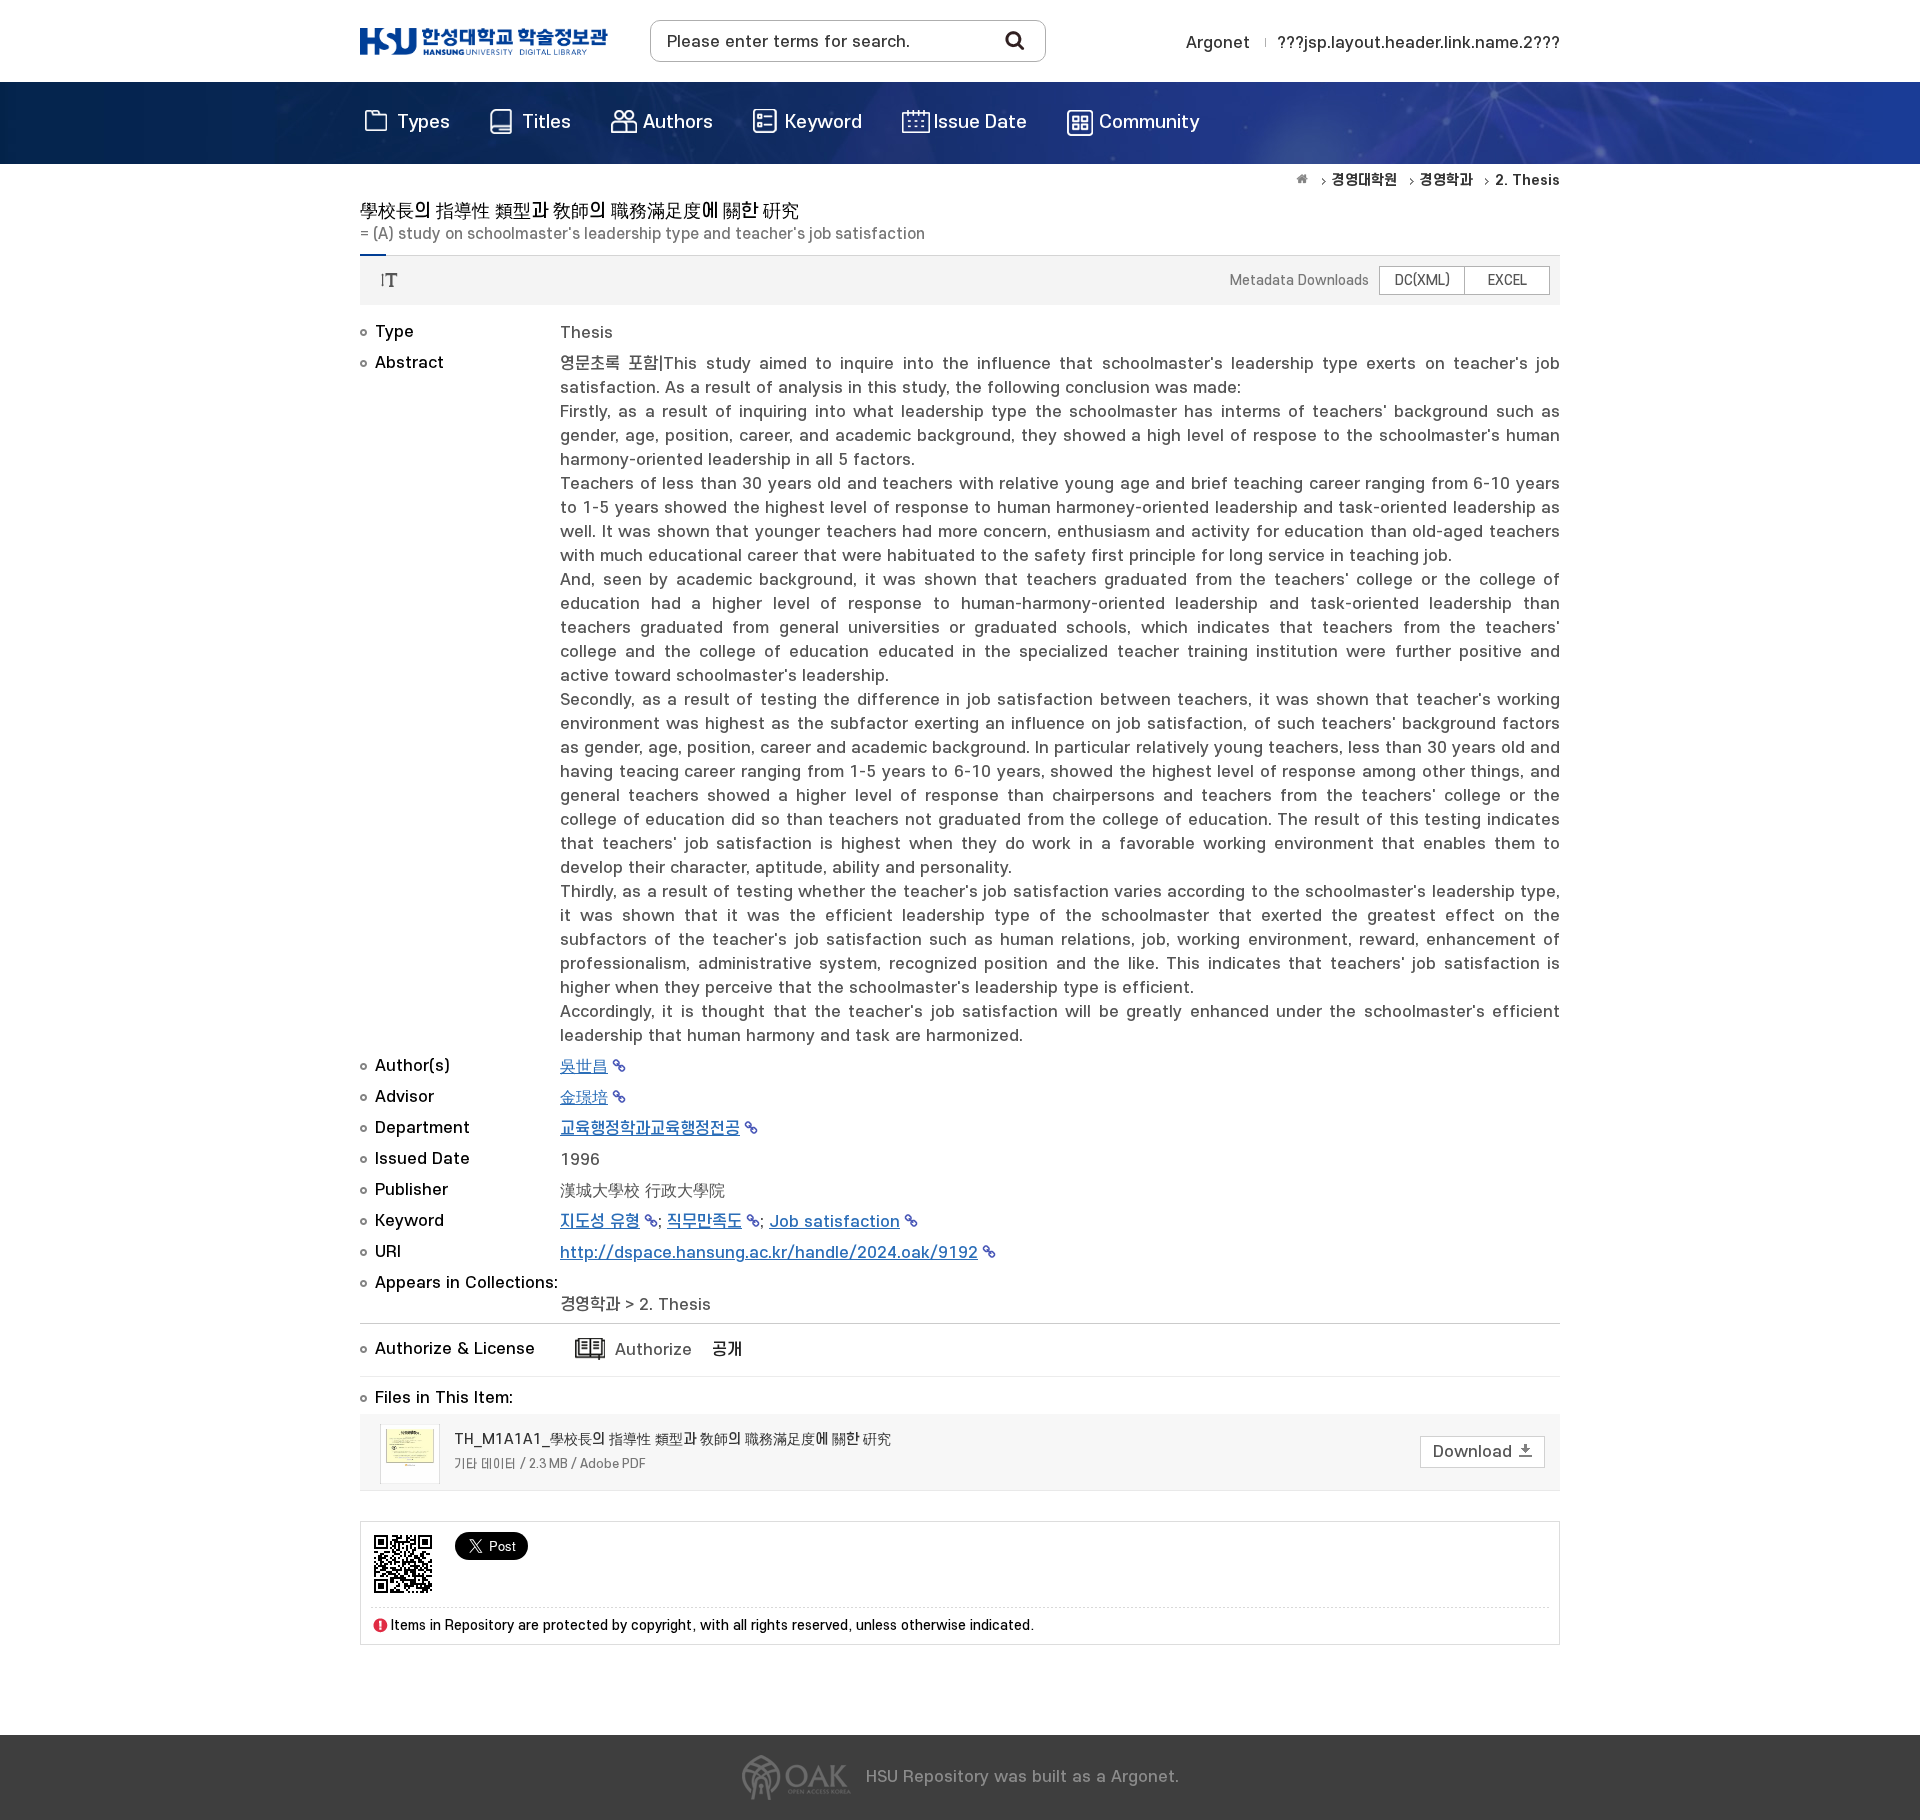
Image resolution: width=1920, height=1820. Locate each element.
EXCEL (1507, 280)
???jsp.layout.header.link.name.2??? (1418, 43)
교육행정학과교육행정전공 (650, 1129)
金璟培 (584, 1098)
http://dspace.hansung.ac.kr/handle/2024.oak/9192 (769, 1253)
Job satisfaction (834, 1222)
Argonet (1218, 43)
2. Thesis (675, 1305)
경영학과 (590, 1305)
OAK (484, 41)
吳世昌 (584, 1067)
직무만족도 (704, 1222)
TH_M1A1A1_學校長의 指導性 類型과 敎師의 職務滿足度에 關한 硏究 (672, 1439)
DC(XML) (1422, 280)
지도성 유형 (600, 1222)
